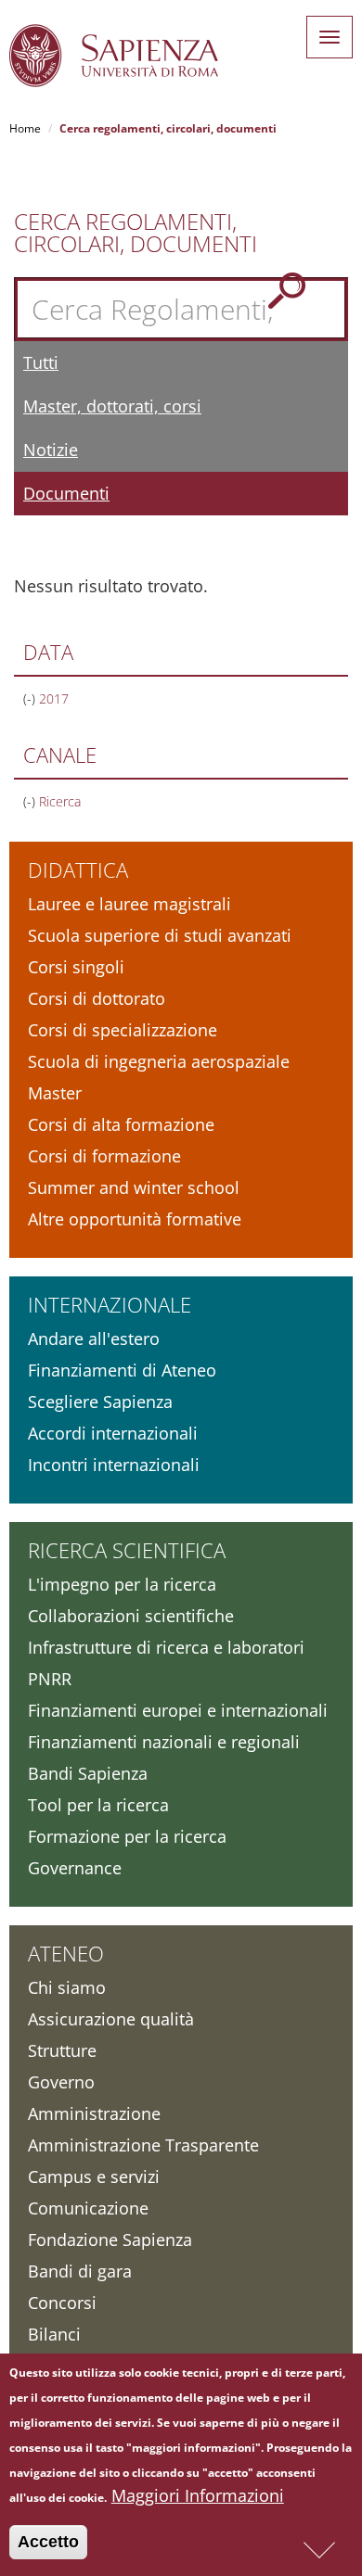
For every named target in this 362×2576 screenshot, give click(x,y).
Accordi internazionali (113, 1433)
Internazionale (110, 1304)
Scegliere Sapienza (100, 1402)
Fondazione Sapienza (110, 2240)
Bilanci (54, 2334)
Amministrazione (94, 2113)
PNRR (50, 1679)
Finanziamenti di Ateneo (122, 1370)
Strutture (62, 2050)
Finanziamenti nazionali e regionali (164, 1742)
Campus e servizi (94, 2176)
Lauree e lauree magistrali (129, 904)
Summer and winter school (134, 1187)
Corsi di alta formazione (121, 1124)
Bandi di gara (80, 2271)
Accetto (48, 2542)
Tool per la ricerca (98, 1805)
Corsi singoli (76, 967)
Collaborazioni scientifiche (131, 1616)
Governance (75, 1868)
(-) (31, 698)
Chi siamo (67, 1987)
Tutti (41, 362)
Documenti (66, 493)
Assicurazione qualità (111, 2019)
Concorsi (62, 2303)
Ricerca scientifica (127, 1550)
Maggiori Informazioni (198, 2495)
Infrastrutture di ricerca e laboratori (166, 1647)
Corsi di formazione (104, 1156)
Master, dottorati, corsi (112, 406)
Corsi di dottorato (97, 998)
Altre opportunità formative (135, 1219)
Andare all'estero (94, 1339)
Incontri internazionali (114, 1465)
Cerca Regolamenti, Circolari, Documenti (136, 233)
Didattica (78, 869)
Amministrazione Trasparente (143, 2145)
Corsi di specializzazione (123, 1030)
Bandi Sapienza (88, 1773)
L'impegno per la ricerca (122, 1584)
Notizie (51, 450)
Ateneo (66, 1953)
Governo (61, 2082)
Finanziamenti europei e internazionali (178, 1710)
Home (25, 128)
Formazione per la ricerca (127, 1836)
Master (55, 1093)
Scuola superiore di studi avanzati (160, 935)
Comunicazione (88, 2208)
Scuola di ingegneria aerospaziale (159, 1061)
